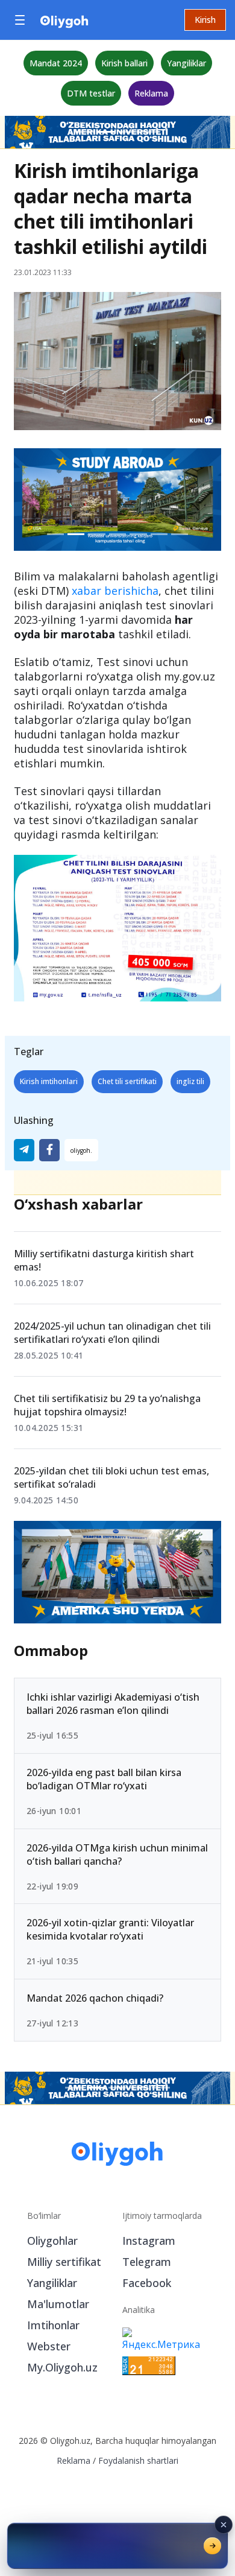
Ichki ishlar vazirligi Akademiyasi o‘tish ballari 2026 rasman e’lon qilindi (113, 1703)
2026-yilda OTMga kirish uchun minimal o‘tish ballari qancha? (117, 1854)
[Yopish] (224, 2525)
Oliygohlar (52, 2241)
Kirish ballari (124, 63)
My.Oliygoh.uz (62, 2367)
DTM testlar (91, 93)
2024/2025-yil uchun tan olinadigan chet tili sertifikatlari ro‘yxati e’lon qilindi (112, 1333)
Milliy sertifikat (64, 2262)
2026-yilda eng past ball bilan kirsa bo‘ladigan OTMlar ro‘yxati (104, 1778)
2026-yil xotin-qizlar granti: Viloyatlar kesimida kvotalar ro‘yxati (110, 1929)
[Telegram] (24, 1150)
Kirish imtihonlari (49, 1081)
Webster (49, 2346)
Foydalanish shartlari (138, 2460)
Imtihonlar (53, 2325)
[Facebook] (49, 1150)
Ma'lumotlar (58, 2304)
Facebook (147, 2283)
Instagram (149, 2241)
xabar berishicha (115, 591)
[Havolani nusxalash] (81, 1150)
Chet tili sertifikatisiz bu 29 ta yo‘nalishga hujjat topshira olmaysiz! (107, 1405)
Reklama (151, 93)
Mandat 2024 (56, 63)
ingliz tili (190, 1081)
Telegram (147, 2262)
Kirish (205, 20)
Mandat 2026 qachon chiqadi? (95, 1998)
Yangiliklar (186, 63)
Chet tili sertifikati (127, 1081)
